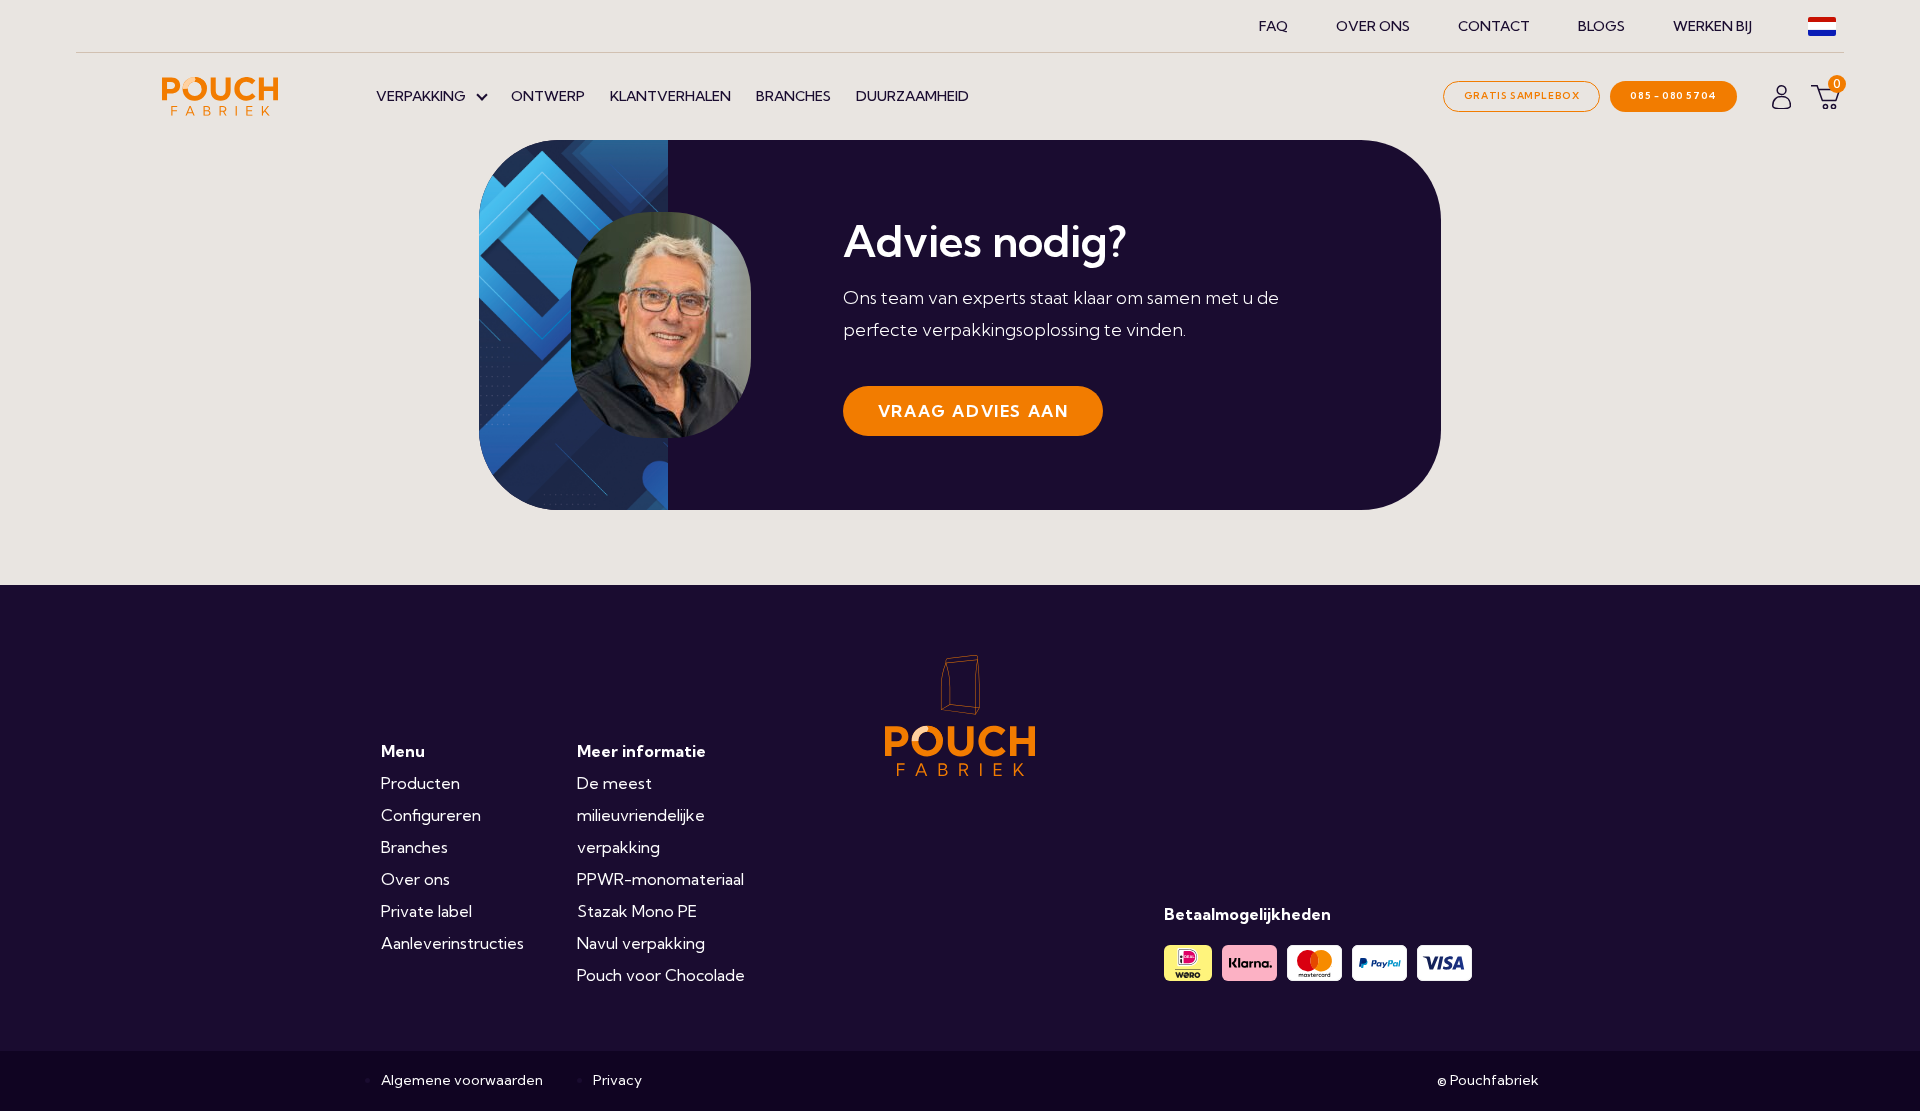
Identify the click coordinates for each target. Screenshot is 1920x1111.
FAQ (1273, 26)
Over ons (1373, 26)
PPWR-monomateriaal (660, 879)
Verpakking (421, 96)
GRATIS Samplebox (1522, 95)
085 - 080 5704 (1673, 95)
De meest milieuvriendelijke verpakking (641, 815)
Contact (1494, 26)
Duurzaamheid (912, 96)
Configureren (431, 815)
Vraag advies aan (973, 411)
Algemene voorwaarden (462, 1080)
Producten (420, 783)
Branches (793, 96)
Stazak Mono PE (637, 911)
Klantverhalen (670, 96)
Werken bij (1712, 26)
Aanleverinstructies (452, 943)
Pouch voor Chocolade (661, 975)
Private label (426, 911)
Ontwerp (548, 96)
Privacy (617, 1080)
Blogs (1601, 26)
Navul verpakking (641, 943)
